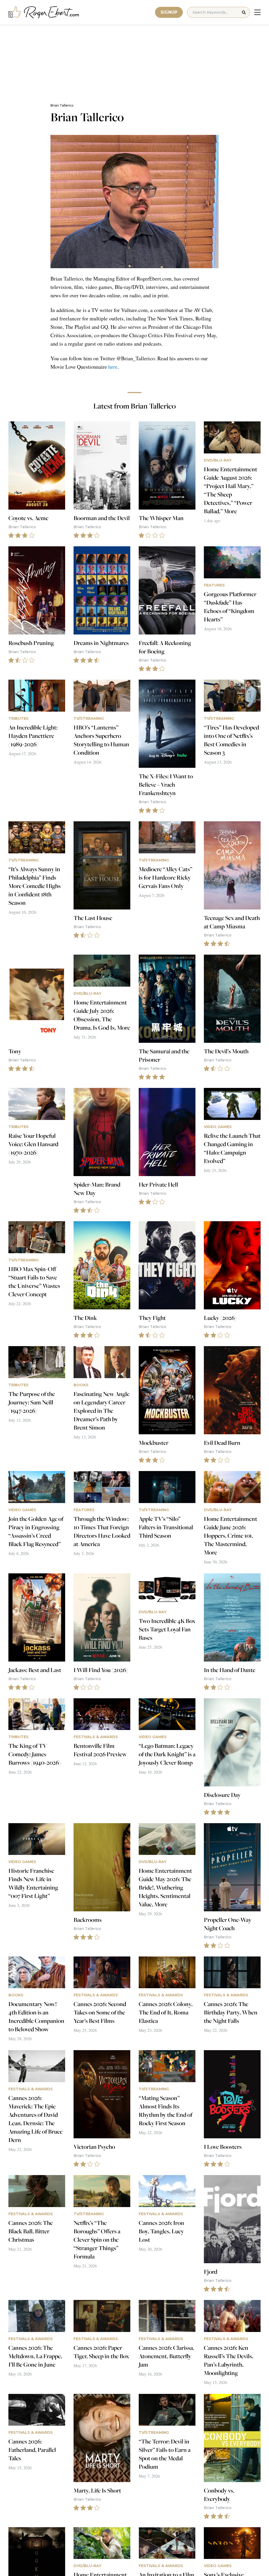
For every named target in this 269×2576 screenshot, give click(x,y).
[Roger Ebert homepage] (44, 12)
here (113, 367)
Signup (169, 12)
